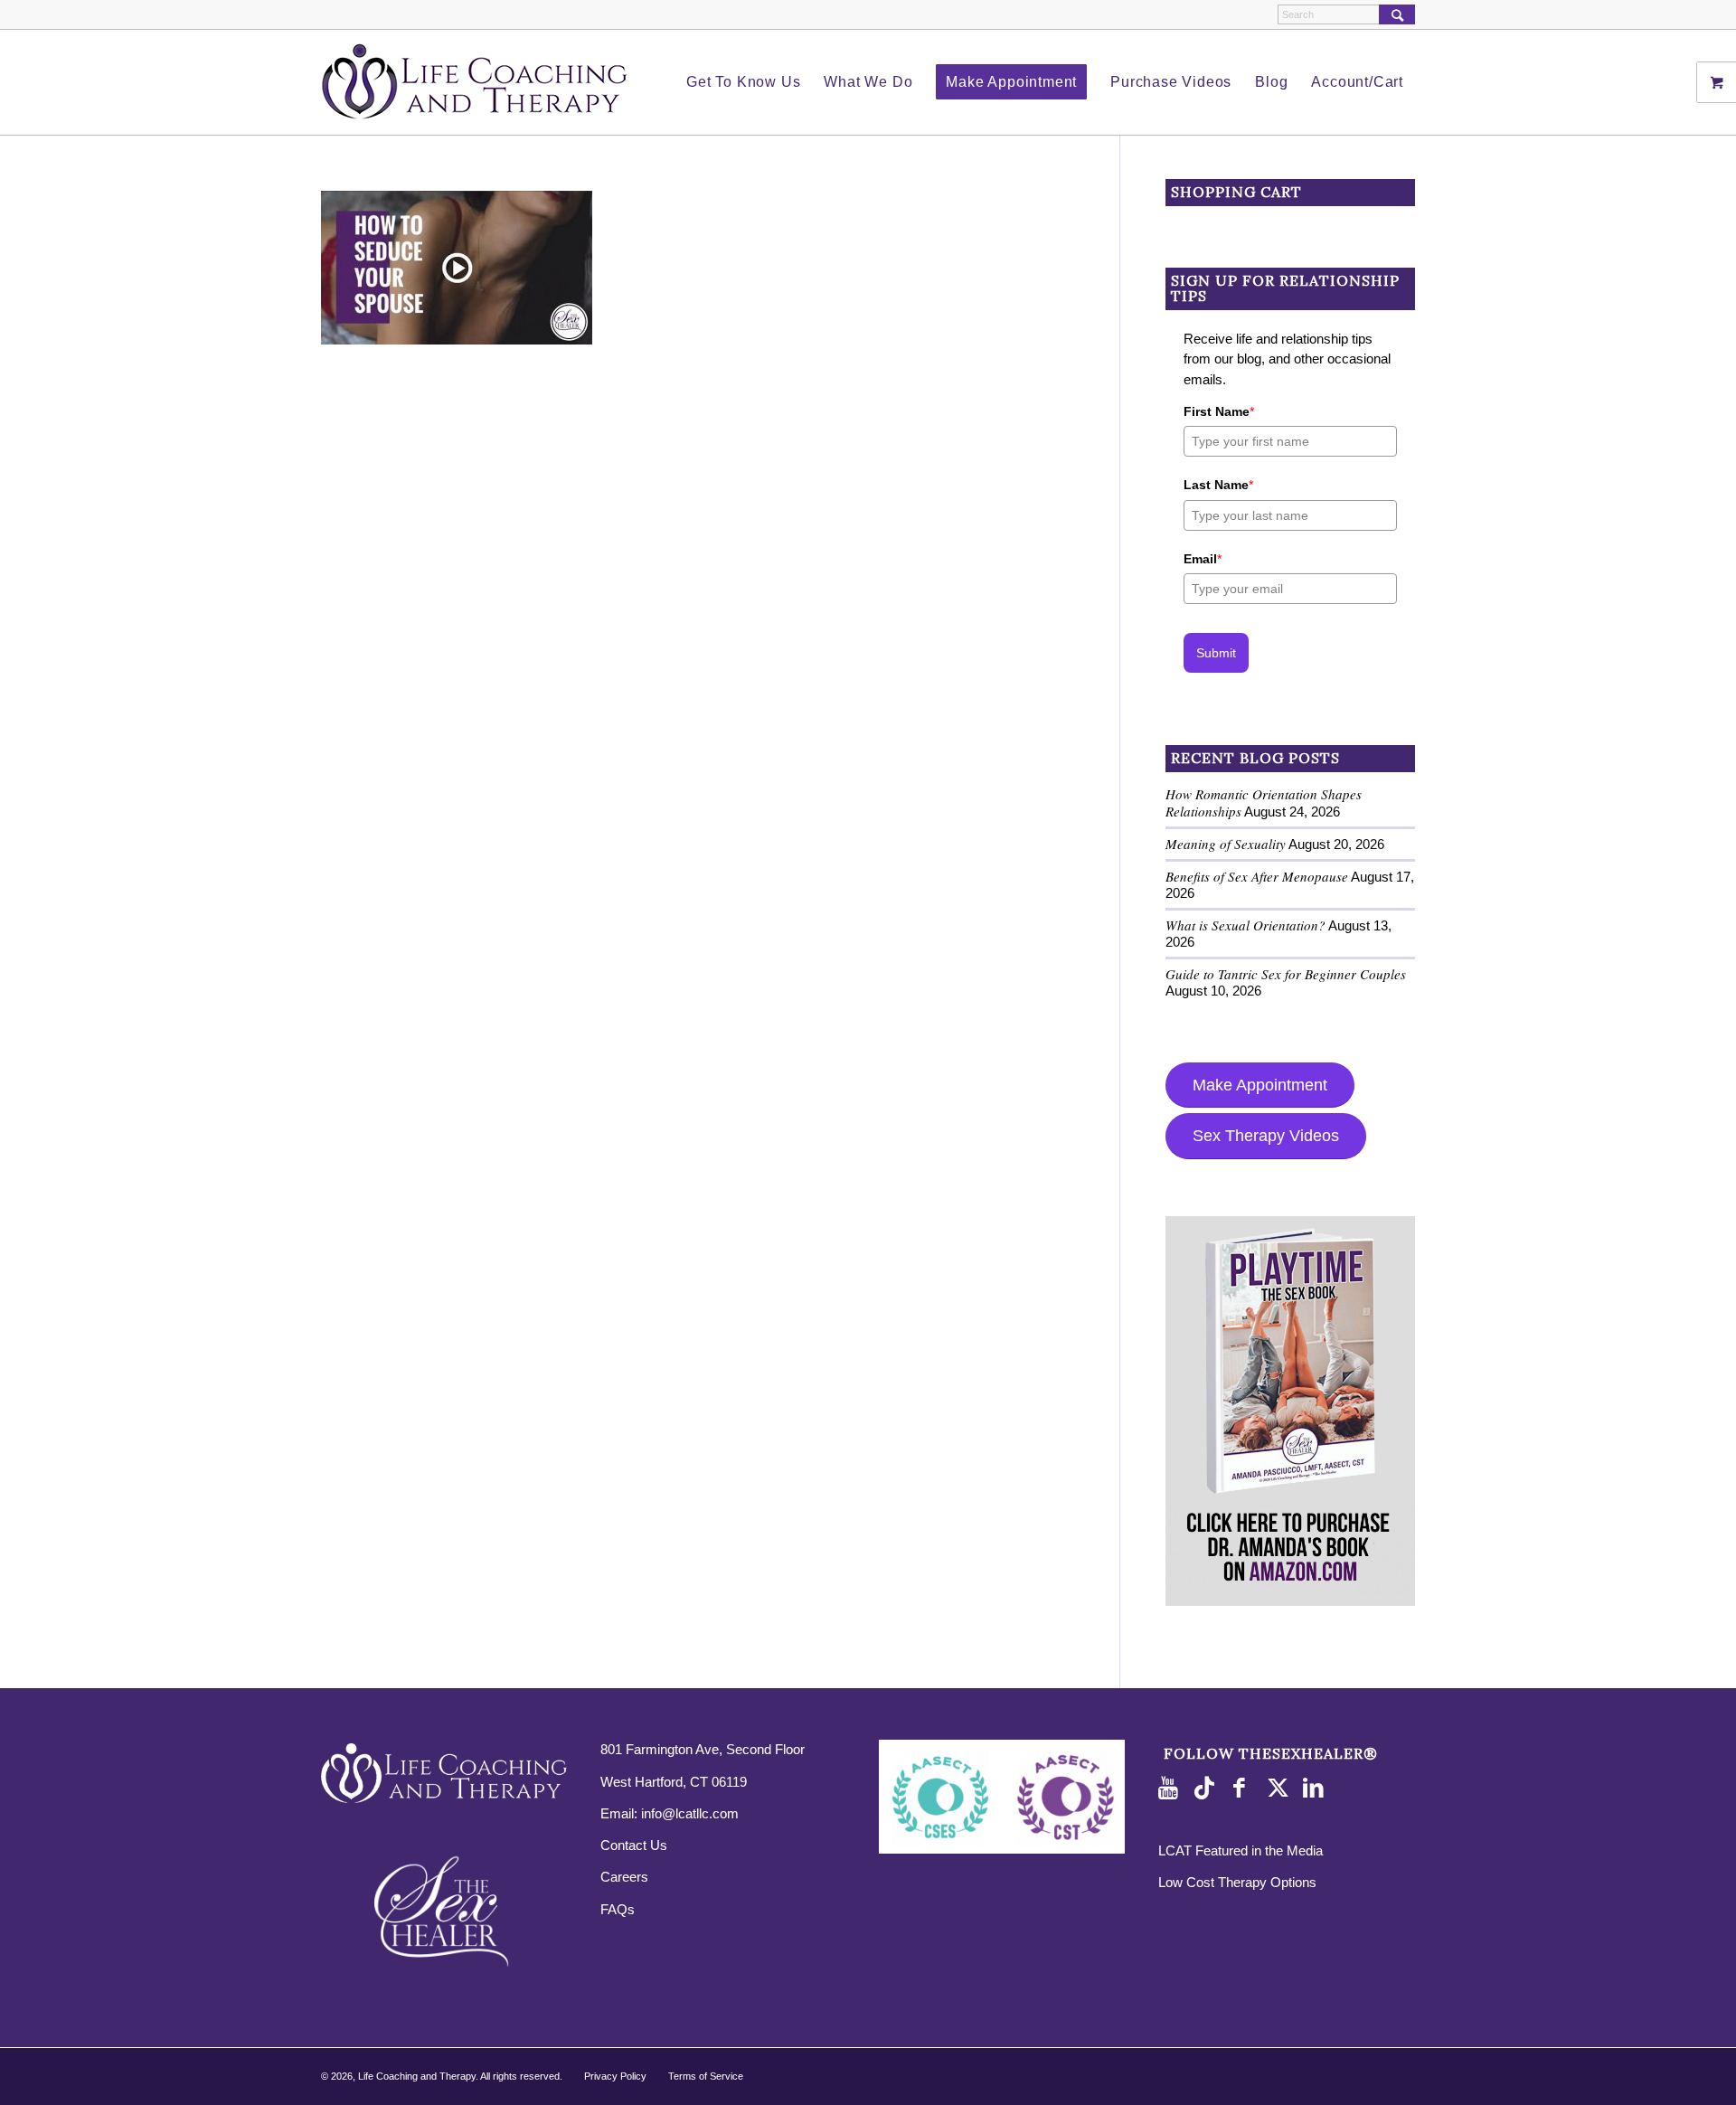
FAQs (618, 1909)
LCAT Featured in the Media (1241, 1850)
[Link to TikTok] (1208, 1789)
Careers (624, 1877)
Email (1203, 559)
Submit (1216, 653)
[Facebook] (1244, 1789)
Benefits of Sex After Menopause (1257, 876)
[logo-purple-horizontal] (475, 82)
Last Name (1218, 485)
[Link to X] (1280, 1789)
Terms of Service (706, 2076)
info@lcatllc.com (690, 1813)
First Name (1219, 411)
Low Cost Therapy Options (1237, 1882)
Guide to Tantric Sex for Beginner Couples (1286, 974)
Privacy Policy (615, 2076)
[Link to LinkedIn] (1316, 1789)
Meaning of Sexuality (1226, 844)
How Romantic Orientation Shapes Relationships (1264, 802)
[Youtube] (1172, 1789)
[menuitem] (743, 82)
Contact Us (634, 1845)
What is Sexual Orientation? (1245, 925)
